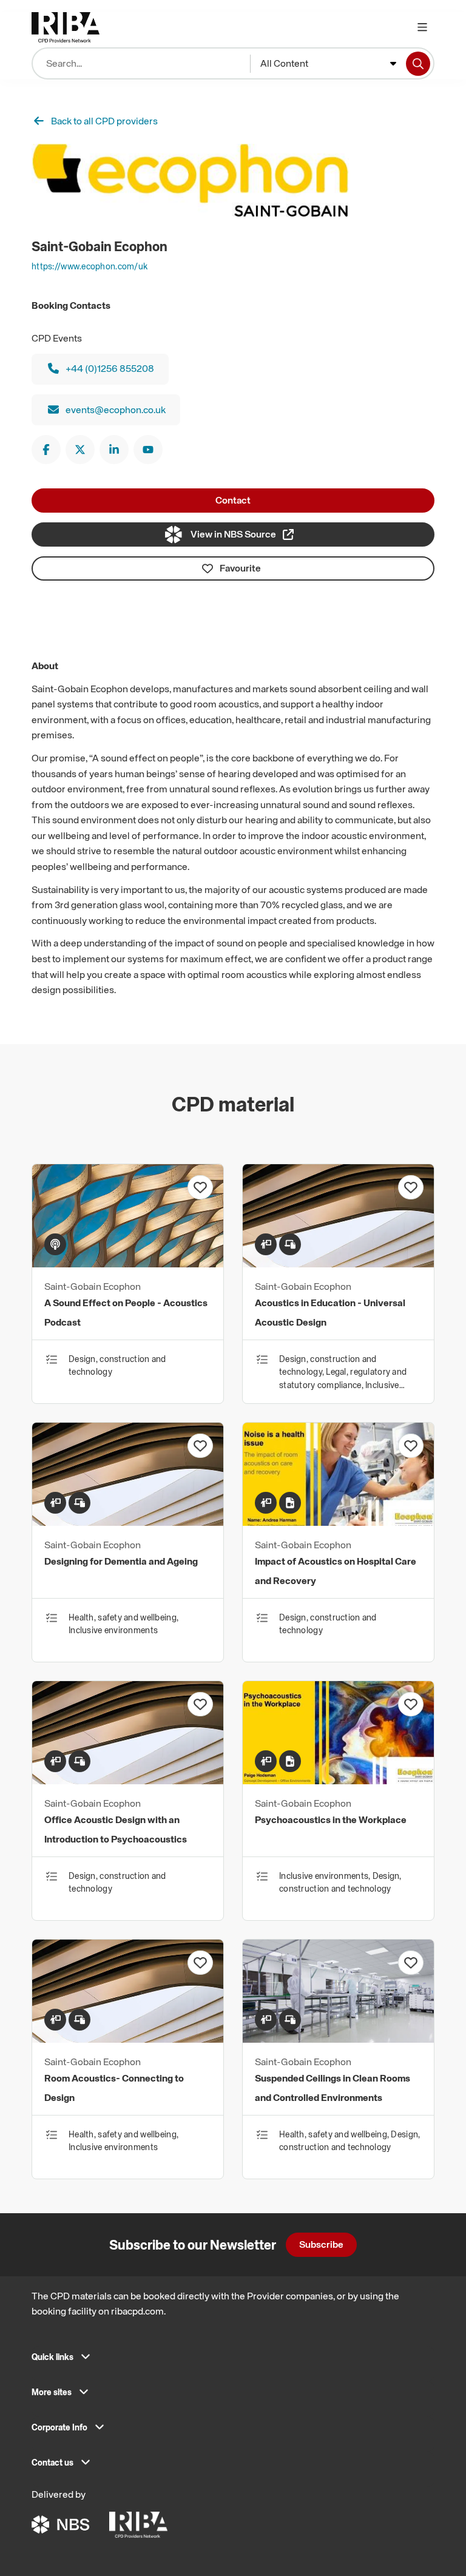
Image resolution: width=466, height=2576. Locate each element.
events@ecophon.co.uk (116, 410)
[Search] (418, 64)
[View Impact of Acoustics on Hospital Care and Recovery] (338, 1522)
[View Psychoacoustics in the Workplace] (338, 1781)
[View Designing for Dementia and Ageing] (128, 1522)
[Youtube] (148, 450)
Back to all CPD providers (104, 121)
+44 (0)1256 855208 (110, 368)
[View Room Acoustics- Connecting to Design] (128, 2039)
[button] (233, 2361)
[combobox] (328, 64)
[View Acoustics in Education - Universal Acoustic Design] (338, 1264)
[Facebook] (46, 450)
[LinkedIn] (114, 450)
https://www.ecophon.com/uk (89, 266)
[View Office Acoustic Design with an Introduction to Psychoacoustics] (128, 1781)
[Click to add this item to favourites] (200, 1187)
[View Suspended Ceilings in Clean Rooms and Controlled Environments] (338, 2039)
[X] (80, 450)
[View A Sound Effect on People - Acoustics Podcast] (128, 1264)
